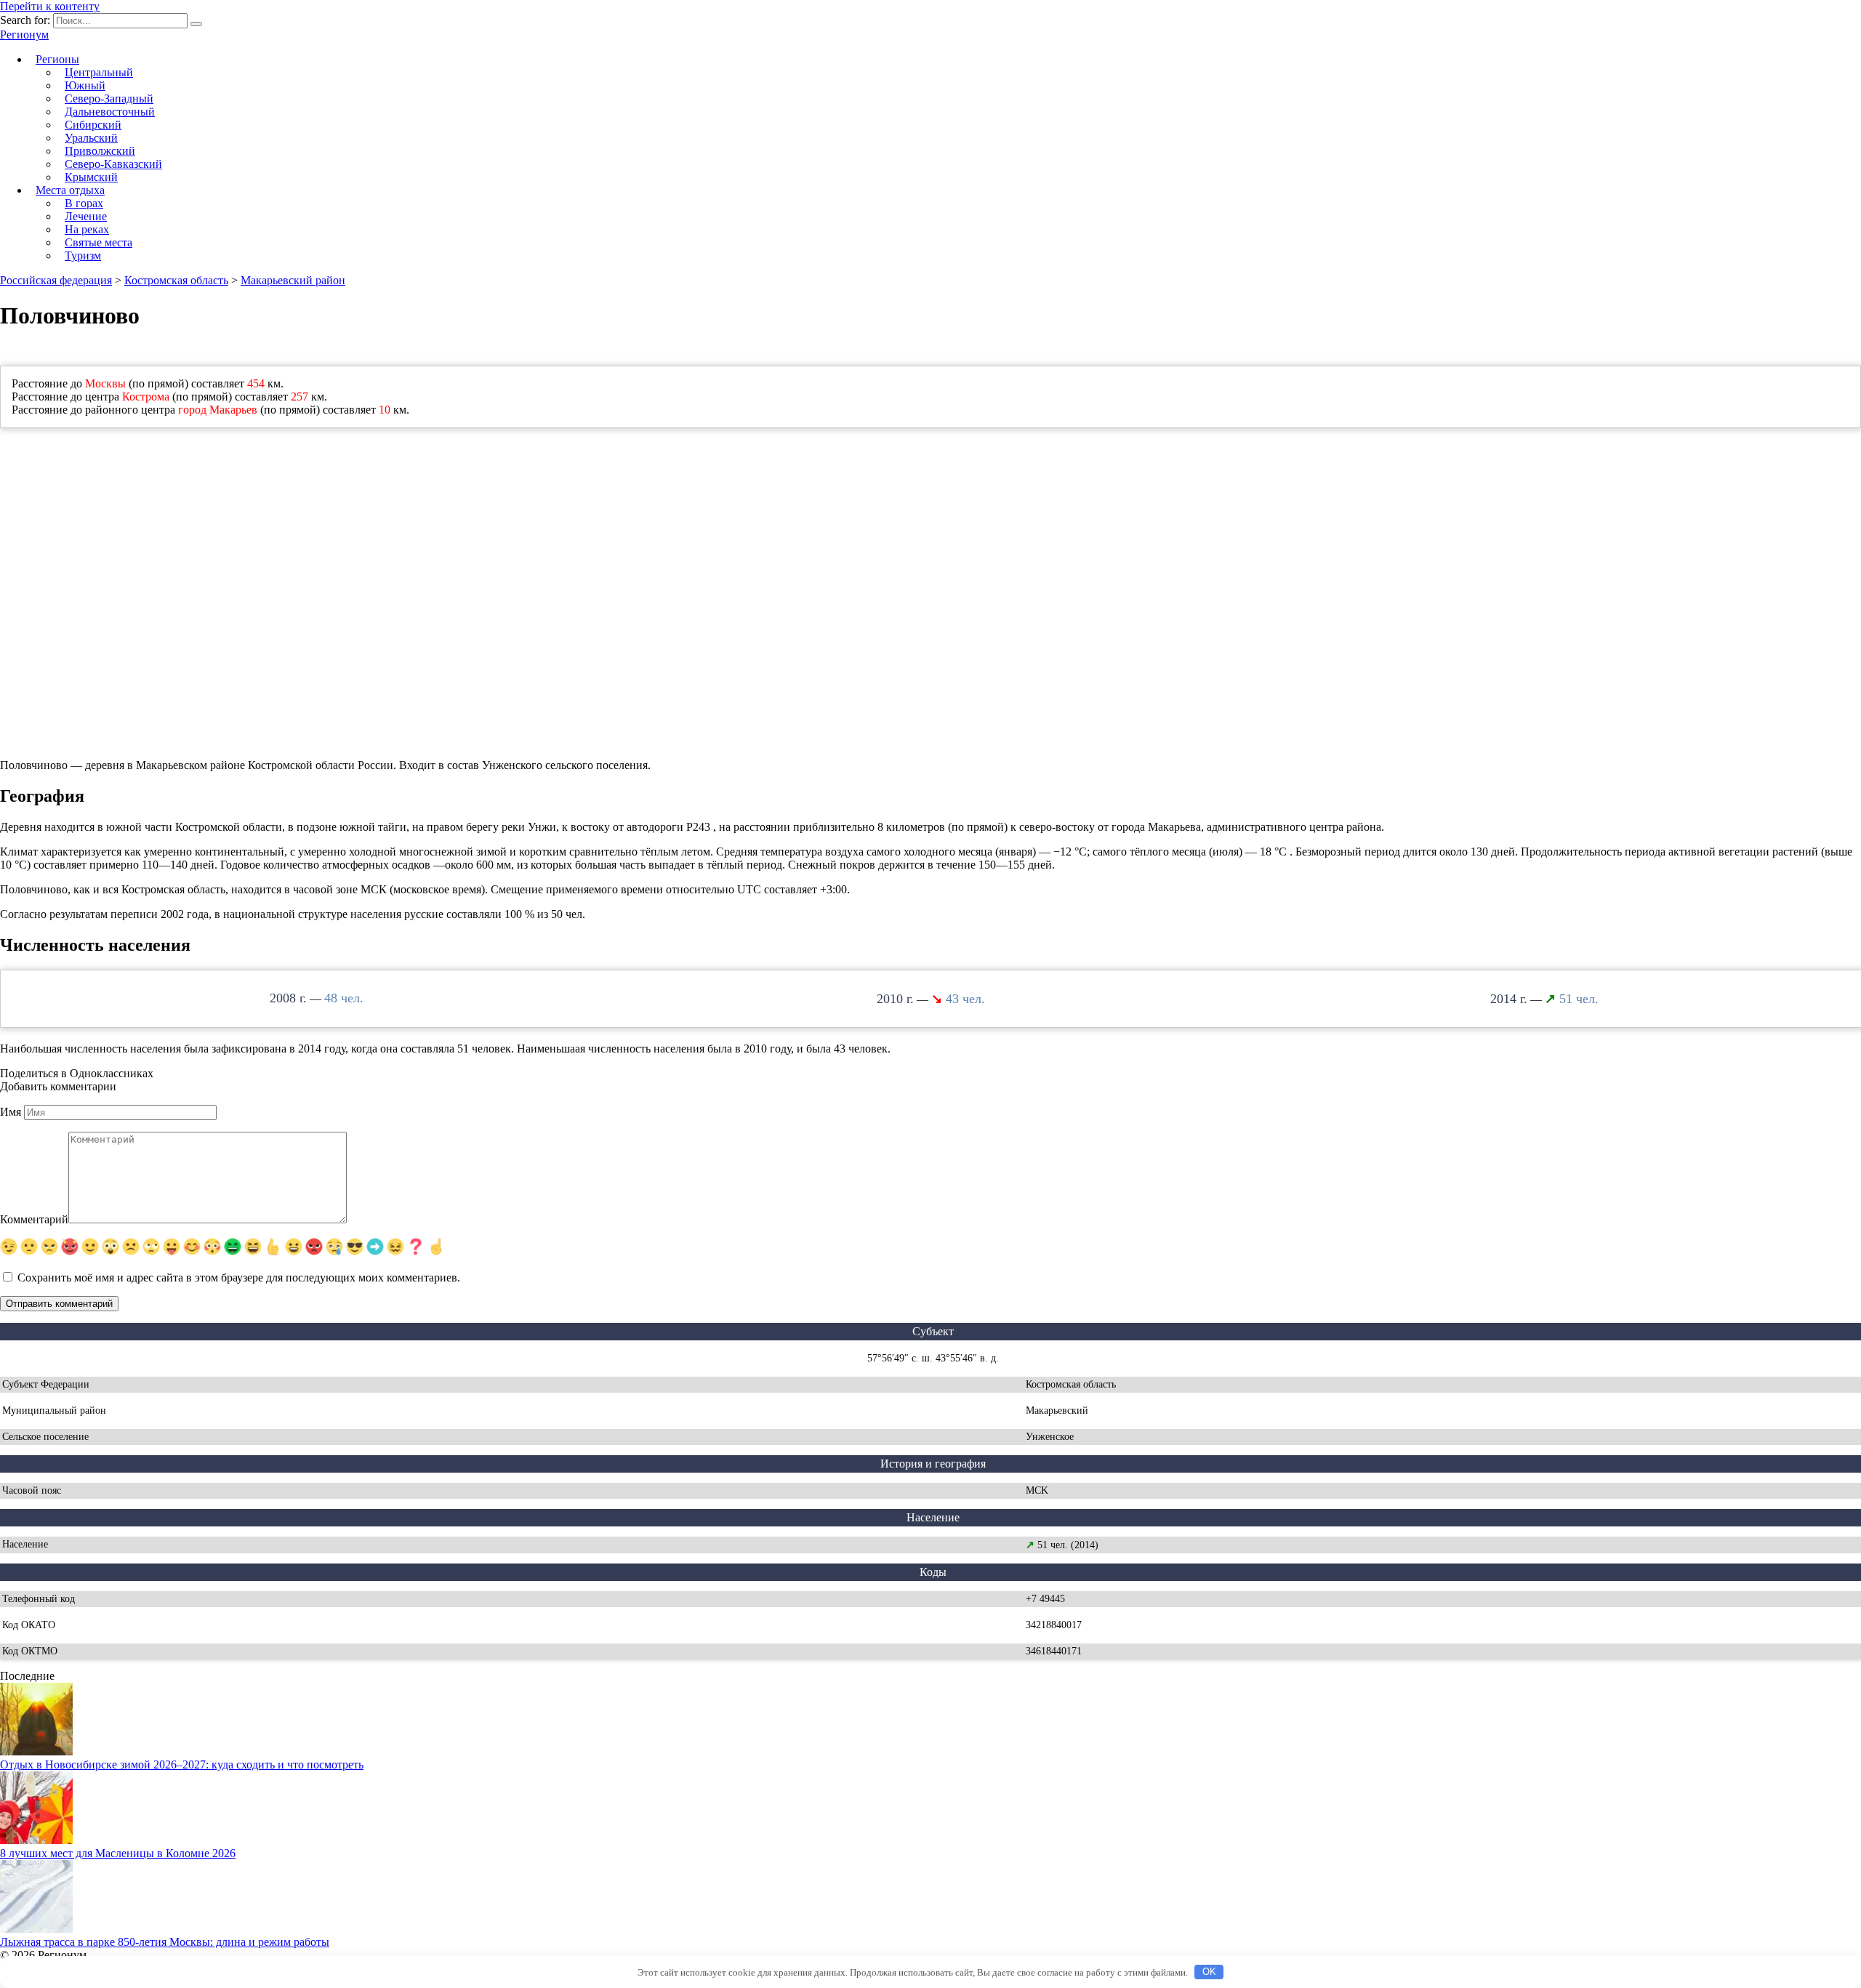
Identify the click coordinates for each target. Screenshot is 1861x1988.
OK (1209, 1972)
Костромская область (176, 280)
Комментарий (34, 1219)
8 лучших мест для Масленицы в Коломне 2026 (118, 1853)
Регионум (24, 35)
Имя (11, 1112)
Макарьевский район (293, 280)
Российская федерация (56, 280)
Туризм (83, 255)
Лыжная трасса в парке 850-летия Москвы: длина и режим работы (165, 1942)
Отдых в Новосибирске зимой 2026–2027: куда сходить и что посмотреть (182, 1764)
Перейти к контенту (50, 6)
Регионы (57, 59)
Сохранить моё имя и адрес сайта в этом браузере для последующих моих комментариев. (239, 1277)
